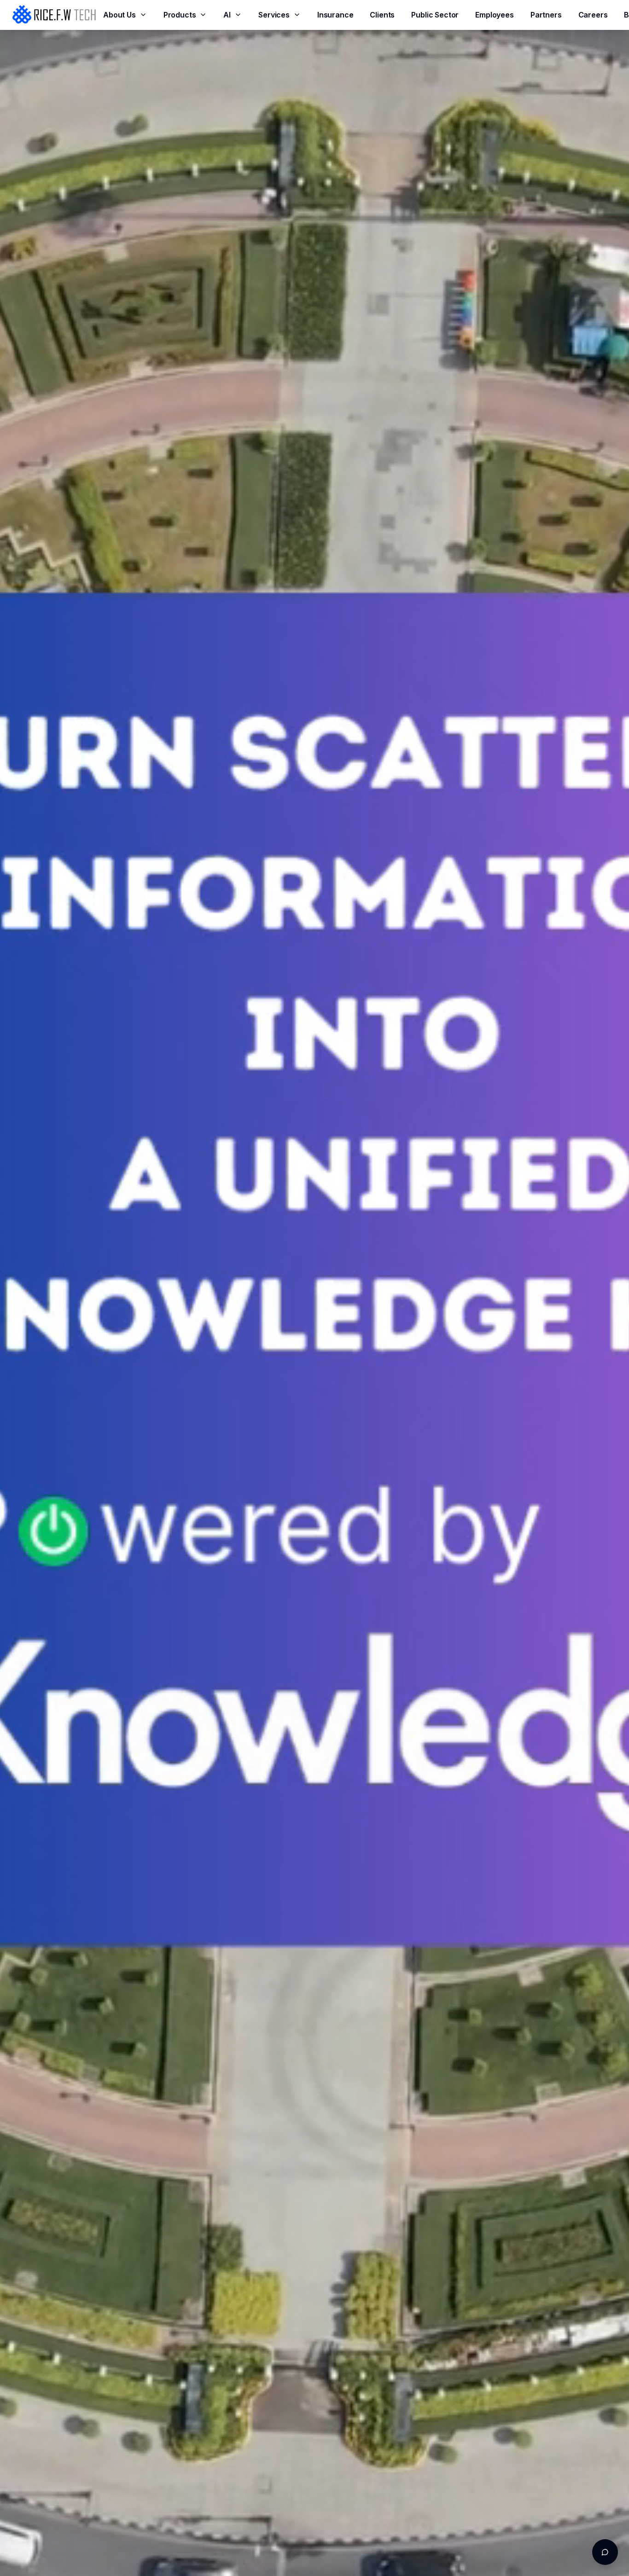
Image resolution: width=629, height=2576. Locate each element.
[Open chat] (605, 2552)
